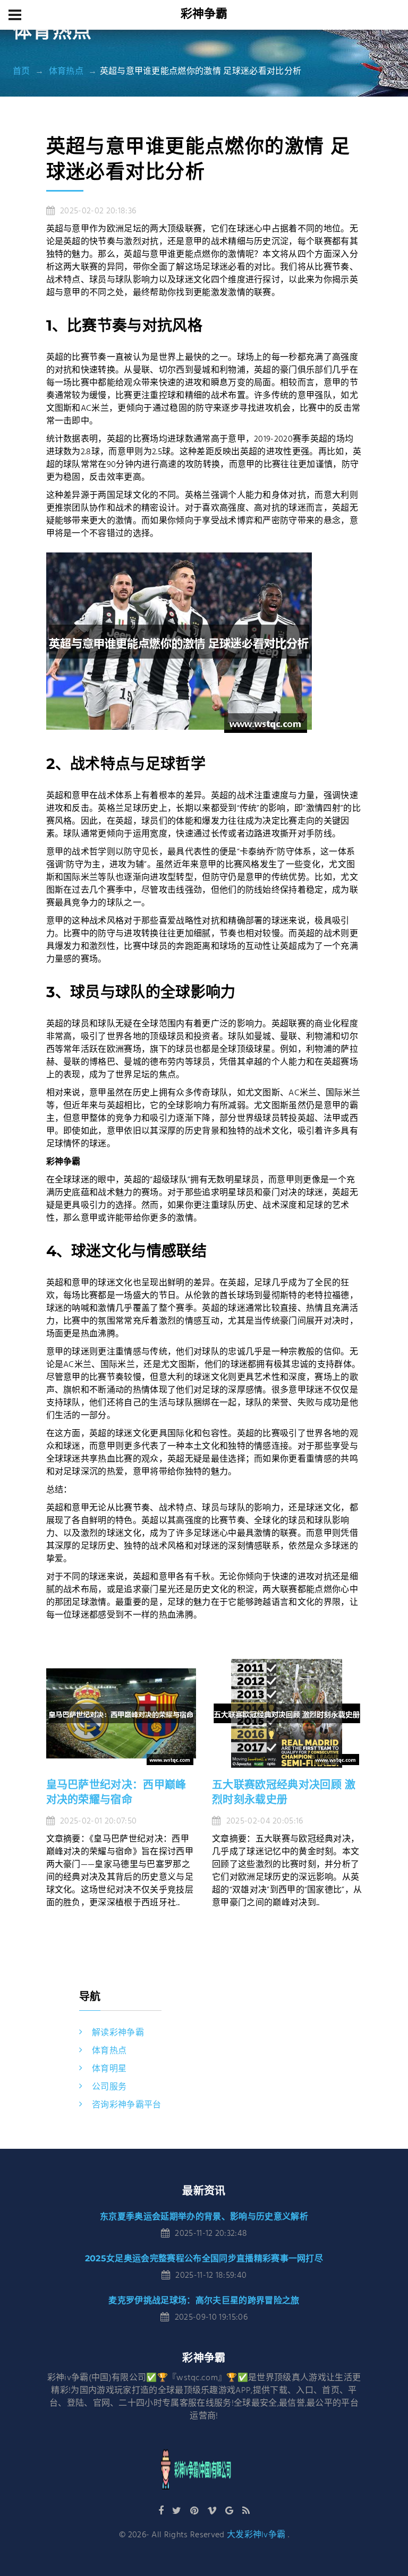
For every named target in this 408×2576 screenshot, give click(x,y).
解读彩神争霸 (118, 2033)
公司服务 (109, 2087)
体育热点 (66, 72)
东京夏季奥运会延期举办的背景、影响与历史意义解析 (204, 2216)
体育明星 (109, 2069)
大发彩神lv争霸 (256, 2535)
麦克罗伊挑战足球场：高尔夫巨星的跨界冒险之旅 (204, 2300)
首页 (22, 72)
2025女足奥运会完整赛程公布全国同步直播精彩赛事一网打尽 (204, 2258)
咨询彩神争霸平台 (127, 2105)
